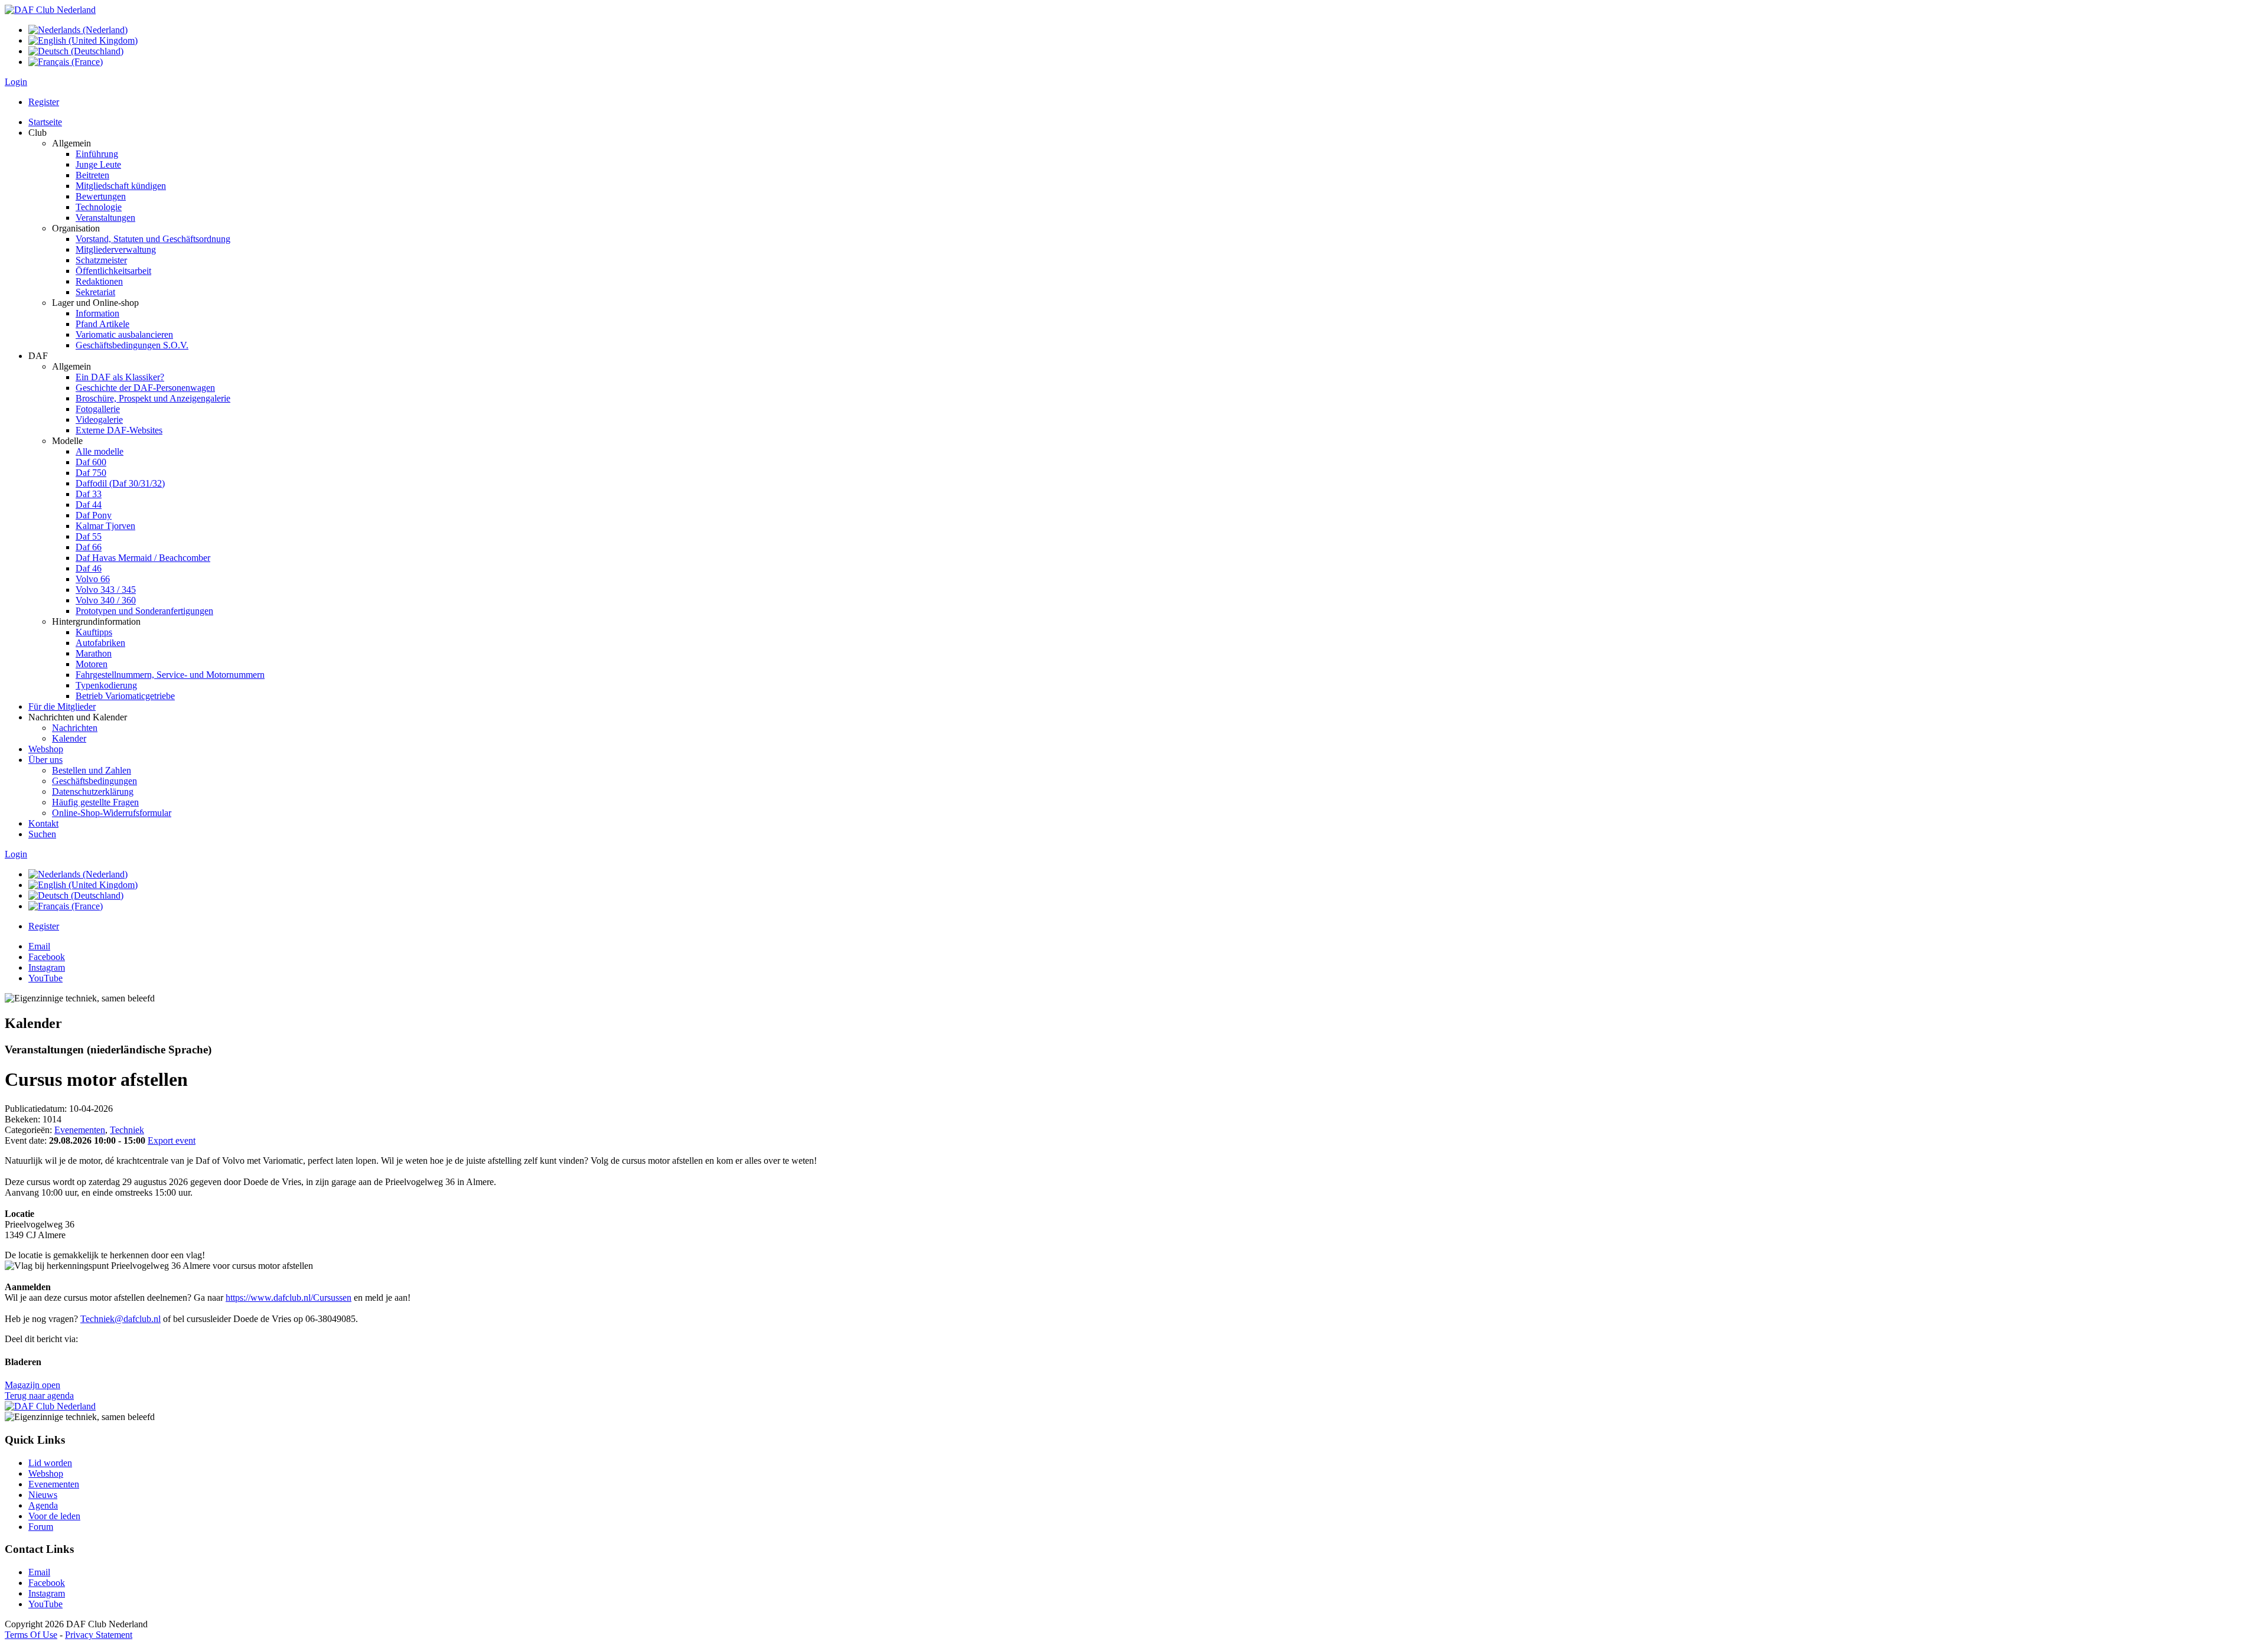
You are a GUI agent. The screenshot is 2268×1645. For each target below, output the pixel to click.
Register (44, 102)
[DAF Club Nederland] (50, 10)
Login (16, 82)
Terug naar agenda (39, 1396)
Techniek (127, 1130)
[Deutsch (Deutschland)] (76, 51)
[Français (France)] (66, 62)
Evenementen (80, 1130)
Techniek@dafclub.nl (120, 1319)
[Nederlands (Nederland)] (78, 30)
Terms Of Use (31, 1635)
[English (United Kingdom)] (83, 40)
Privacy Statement (99, 1635)
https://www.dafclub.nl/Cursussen (289, 1298)
